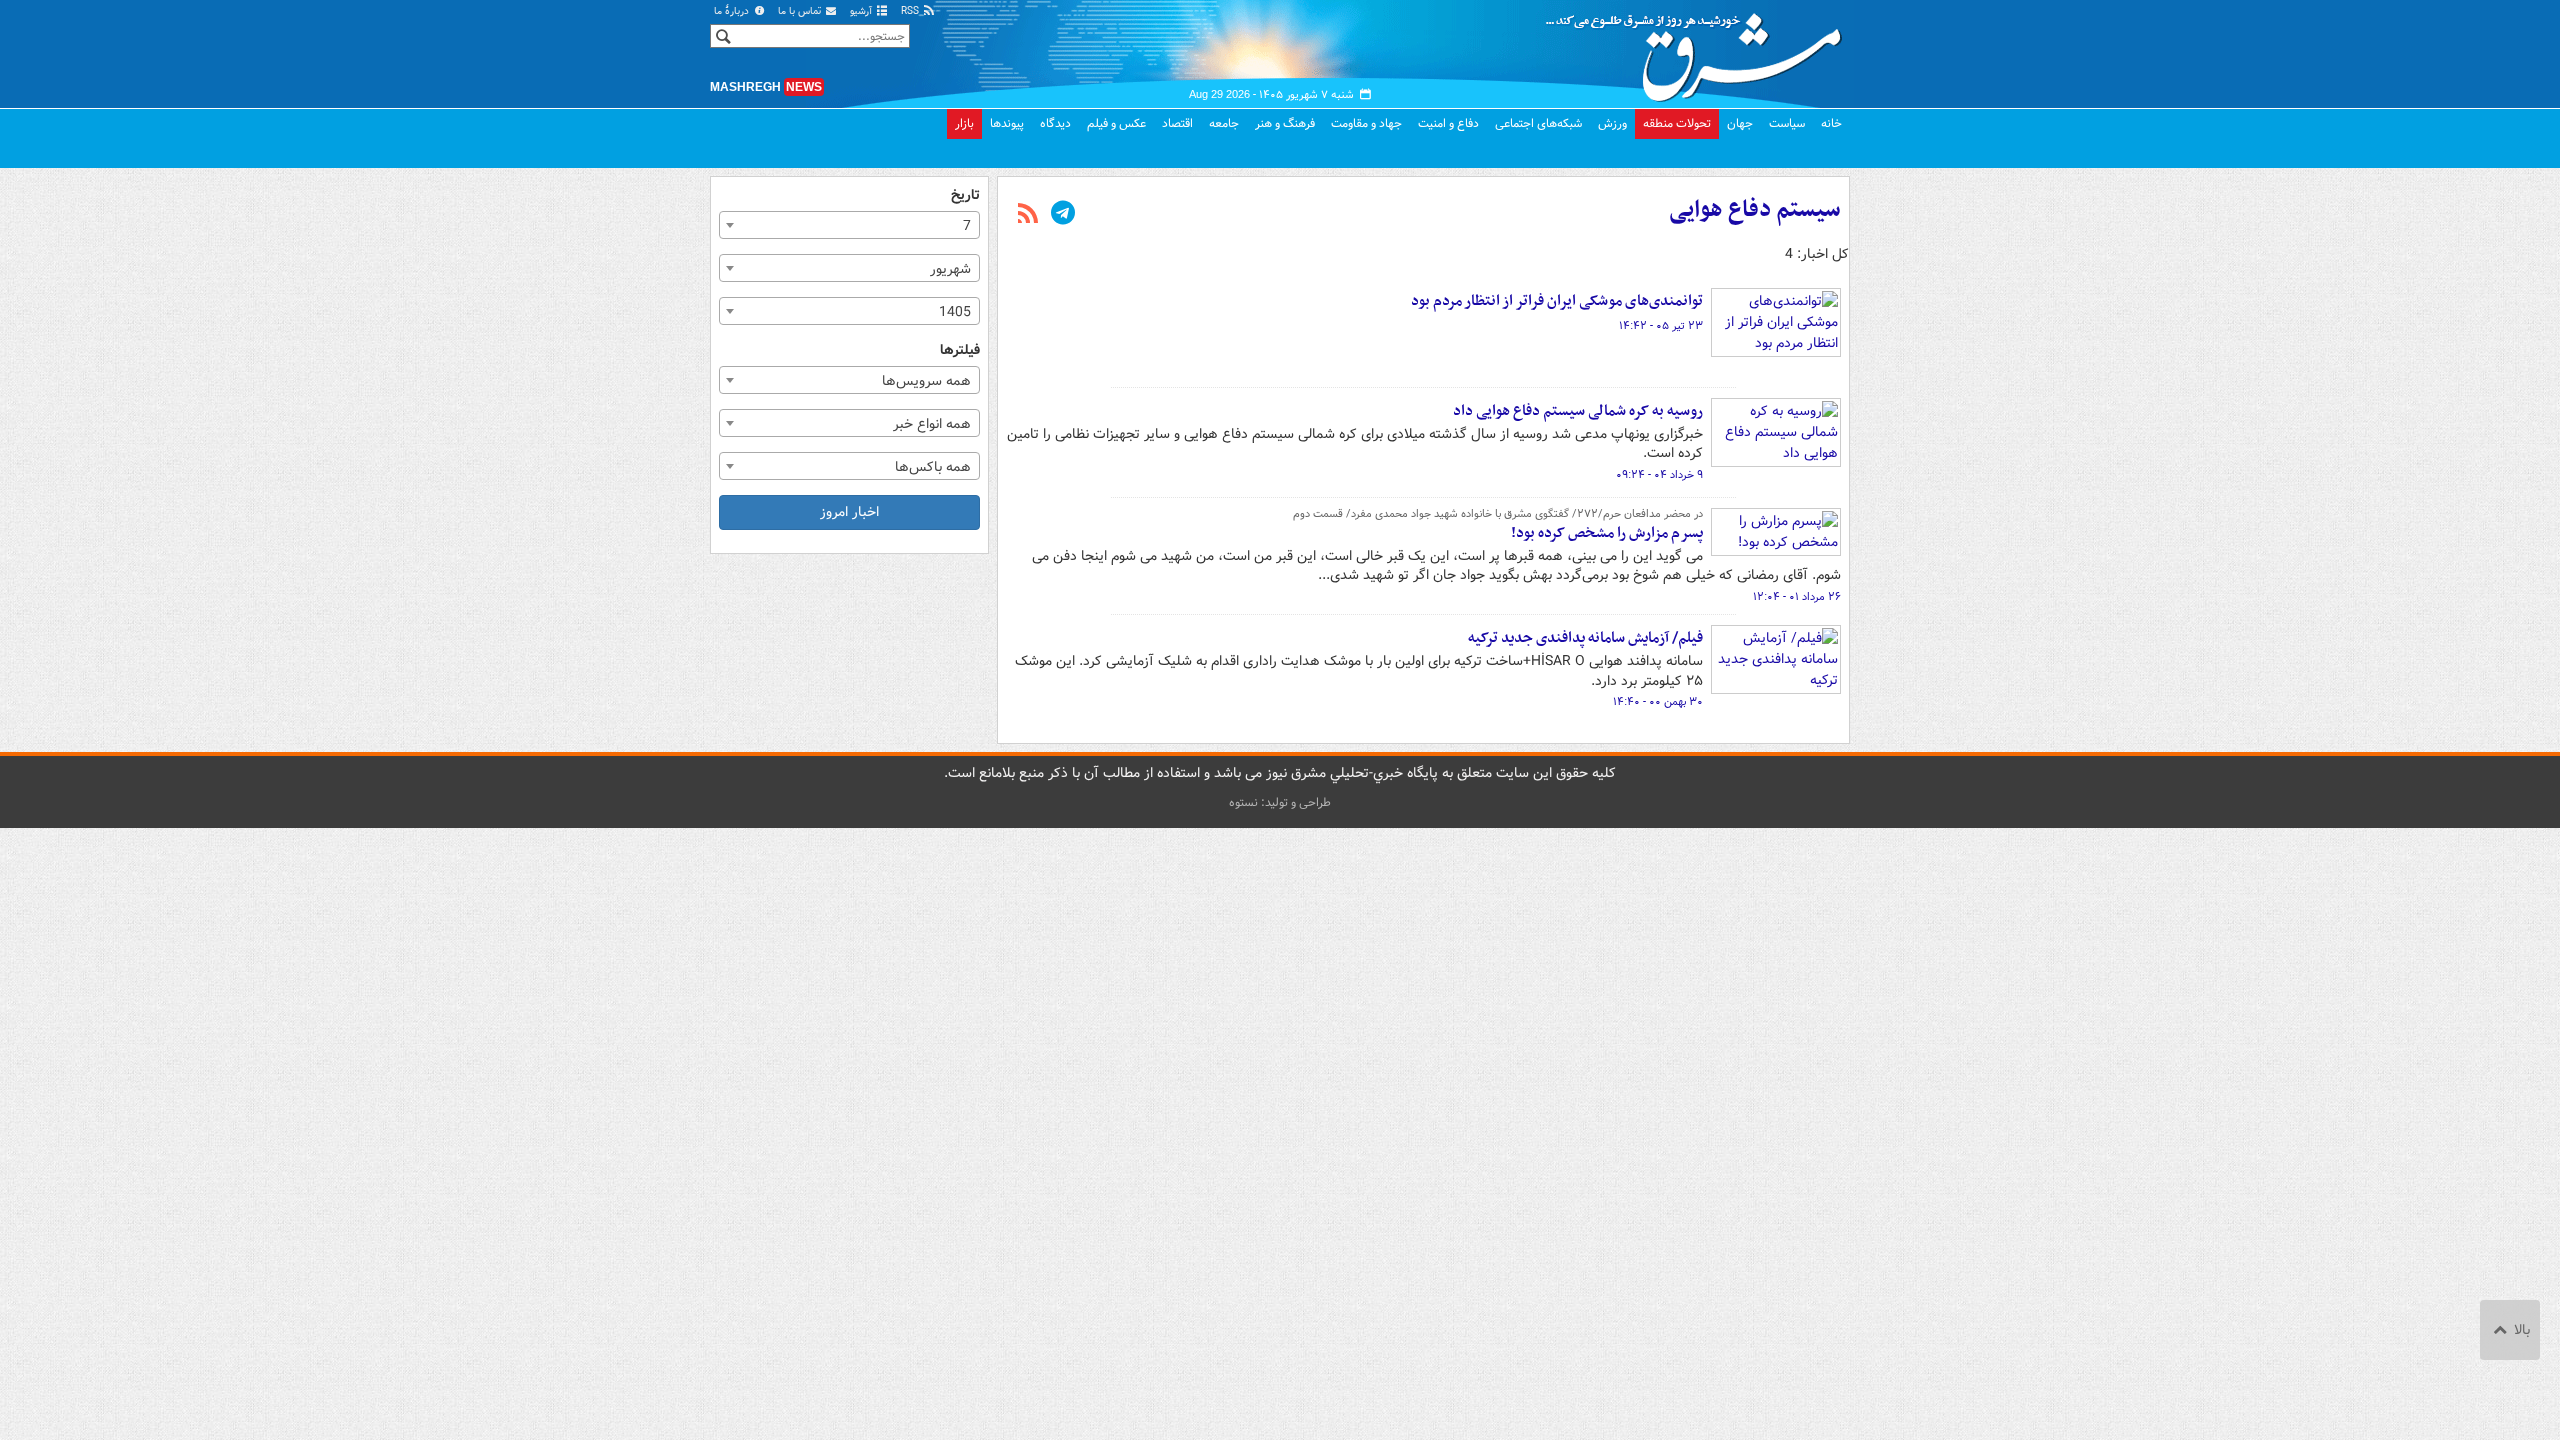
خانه (1831, 123)
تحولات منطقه (1677, 123)
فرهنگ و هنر (1285, 123)
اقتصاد (1177, 123)
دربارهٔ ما (733, 11)
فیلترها (960, 350)
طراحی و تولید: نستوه (1280, 802)
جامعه (1224, 123)
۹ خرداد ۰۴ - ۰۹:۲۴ (1659, 475)
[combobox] (849, 225)
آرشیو (862, 11)
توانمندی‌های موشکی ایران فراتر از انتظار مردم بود (1557, 301)
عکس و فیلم (1116, 123)
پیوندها (1007, 123)
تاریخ (965, 195)
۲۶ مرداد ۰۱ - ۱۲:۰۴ (1797, 597)
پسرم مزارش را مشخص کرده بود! (1607, 533)
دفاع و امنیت (1448, 123)
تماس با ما (801, 11)
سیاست (1787, 123)
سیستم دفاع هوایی (1755, 210)
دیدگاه (1055, 123)
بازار (964, 123)
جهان (1740, 123)
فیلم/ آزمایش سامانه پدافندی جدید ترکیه (1585, 638)
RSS (911, 11)
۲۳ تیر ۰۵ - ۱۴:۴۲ (1661, 326)
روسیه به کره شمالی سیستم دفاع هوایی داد (1578, 411)
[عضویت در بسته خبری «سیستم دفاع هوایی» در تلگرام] (1063, 215)
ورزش (1612, 123)
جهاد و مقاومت (1366, 123)
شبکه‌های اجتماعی (1538, 123)
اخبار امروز (849, 512)
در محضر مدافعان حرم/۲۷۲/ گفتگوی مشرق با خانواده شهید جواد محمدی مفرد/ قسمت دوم (1498, 514)
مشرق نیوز (1700, 50)
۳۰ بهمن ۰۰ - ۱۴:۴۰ (1658, 702)
